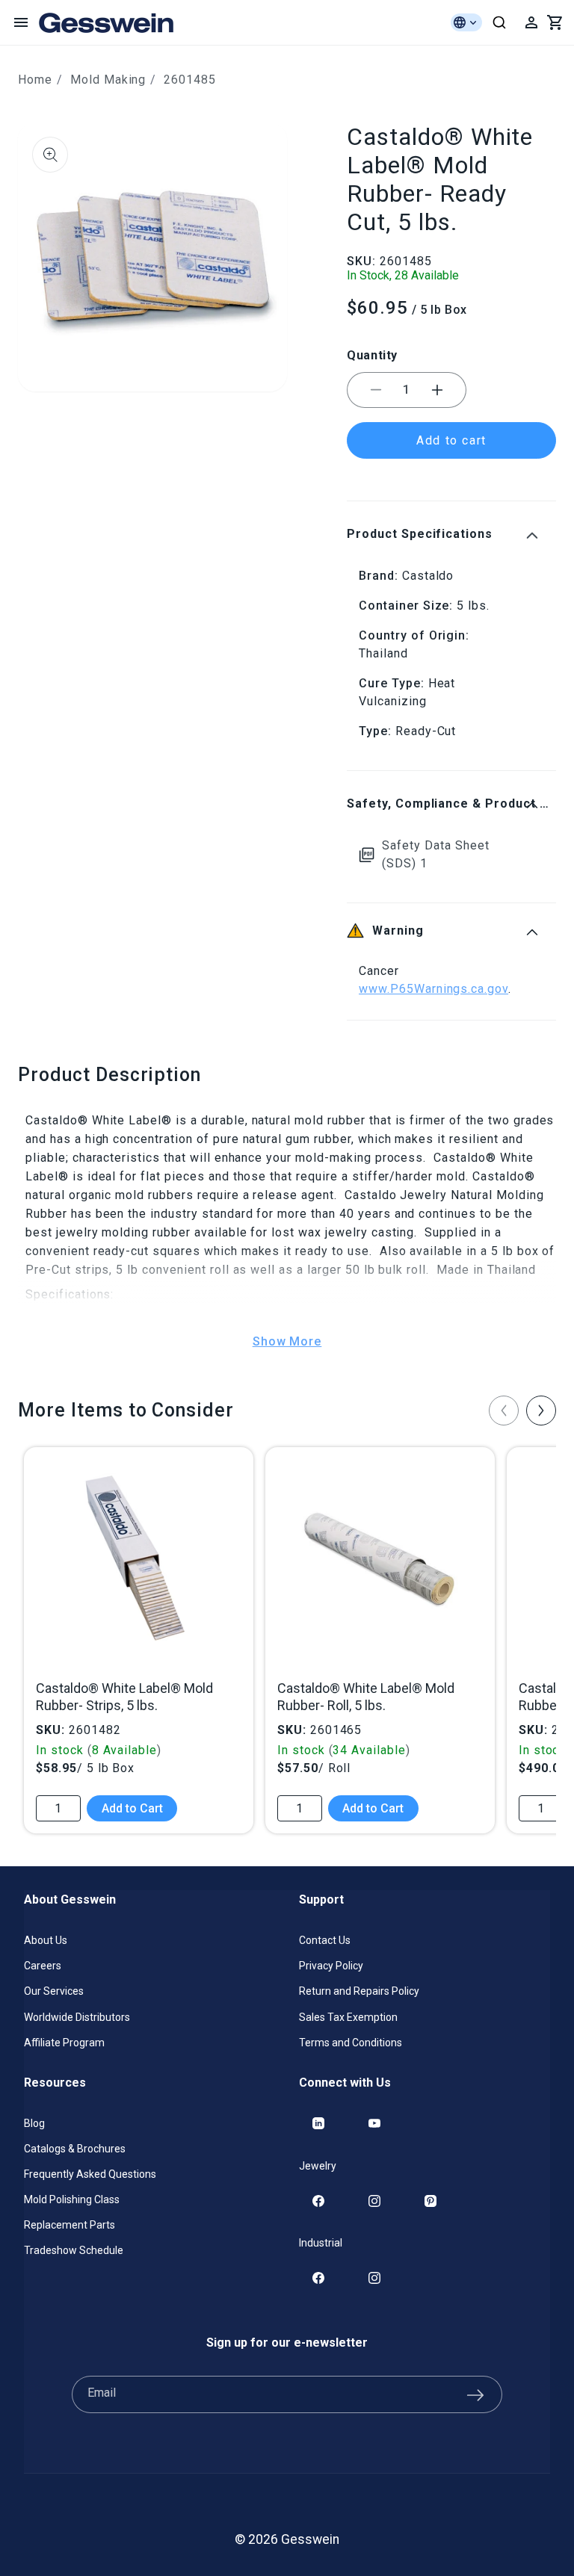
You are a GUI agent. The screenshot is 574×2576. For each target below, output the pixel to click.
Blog (34, 2123)
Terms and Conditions (351, 2043)
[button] (21, 22)
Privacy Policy (331, 1966)
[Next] (541, 1411)
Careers (43, 1966)
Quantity (372, 355)
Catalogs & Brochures (75, 2149)
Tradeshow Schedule (74, 2250)
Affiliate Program (64, 2043)
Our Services (54, 1991)
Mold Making (108, 80)
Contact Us (325, 1940)
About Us (46, 1940)
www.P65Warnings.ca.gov (433, 989)
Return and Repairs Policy (359, 1991)
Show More (287, 1341)
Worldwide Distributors (77, 2017)
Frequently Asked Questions (90, 2174)
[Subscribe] (475, 2394)
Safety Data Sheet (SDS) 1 (435, 854)
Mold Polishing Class (72, 2199)
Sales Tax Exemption (348, 2017)
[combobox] (499, 22)
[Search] (499, 22)
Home (35, 80)
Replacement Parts (70, 2225)
